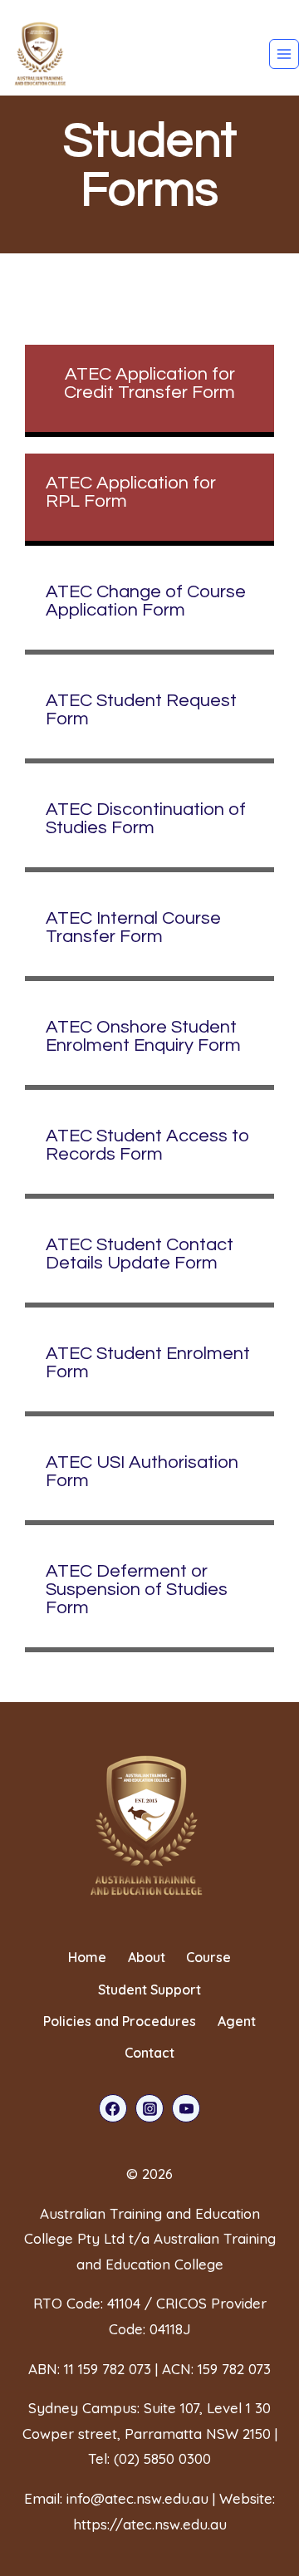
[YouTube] (186, 2108)
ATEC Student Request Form (141, 710)
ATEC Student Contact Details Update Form (140, 1254)
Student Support (149, 1990)
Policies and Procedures (120, 2021)
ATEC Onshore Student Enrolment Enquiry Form (143, 1036)
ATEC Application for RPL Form (131, 492)
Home (87, 1957)
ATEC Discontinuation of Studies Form (146, 819)
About (147, 1957)
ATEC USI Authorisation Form (142, 1472)
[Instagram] (149, 2108)
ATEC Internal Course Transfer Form (133, 927)
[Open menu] (284, 54)
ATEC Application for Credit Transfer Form (149, 383)
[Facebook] (113, 2108)
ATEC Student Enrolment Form (148, 1363)
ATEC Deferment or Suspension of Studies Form (137, 1590)
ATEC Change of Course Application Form (146, 601)
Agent (237, 2021)
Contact (149, 2053)
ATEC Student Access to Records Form (148, 1145)
